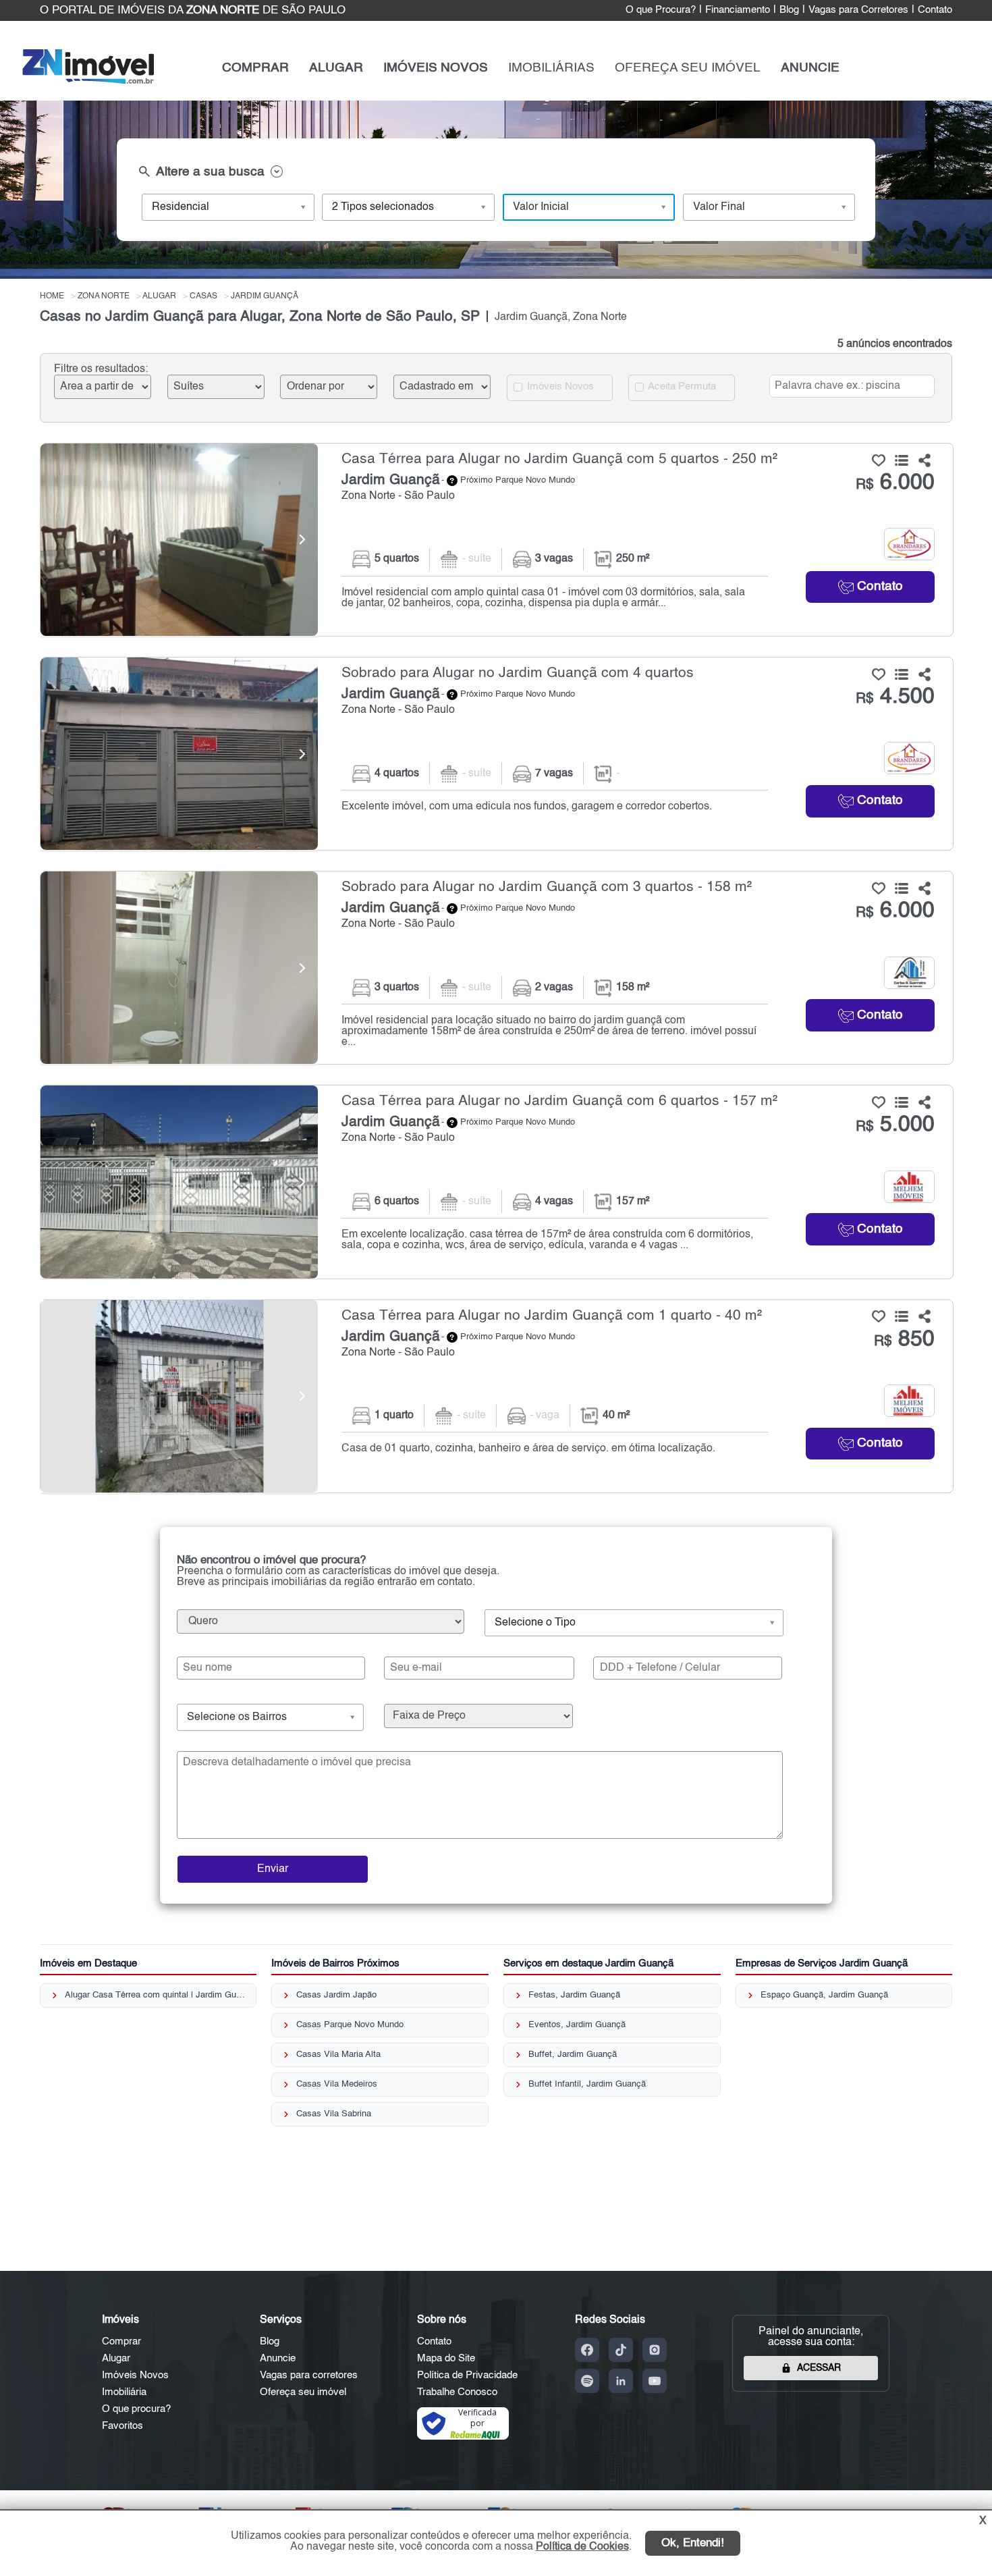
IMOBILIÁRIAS (551, 68)
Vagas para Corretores (858, 10)
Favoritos (122, 2426)
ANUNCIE (810, 68)
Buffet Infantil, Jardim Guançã (587, 2084)
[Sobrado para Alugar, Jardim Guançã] (180, 754)
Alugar (116, 2358)
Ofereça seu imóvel (303, 2392)
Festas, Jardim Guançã (574, 1995)
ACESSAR (819, 2368)
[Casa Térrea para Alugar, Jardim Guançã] (180, 540)
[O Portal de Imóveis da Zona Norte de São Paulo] (88, 81)
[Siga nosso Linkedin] (621, 2381)
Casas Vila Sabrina (334, 2114)
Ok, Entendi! (693, 2543)
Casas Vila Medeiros (337, 2084)
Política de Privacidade (467, 2375)
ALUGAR (336, 68)
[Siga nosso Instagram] (655, 2350)
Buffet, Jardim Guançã (573, 2055)
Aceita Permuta (681, 387)
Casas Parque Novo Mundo (350, 2025)
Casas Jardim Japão (336, 1995)
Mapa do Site (446, 2358)
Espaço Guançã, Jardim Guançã (824, 1995)
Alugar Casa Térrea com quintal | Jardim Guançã (157, 1995)
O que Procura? (661, 10)
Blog (789, 10)
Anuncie (278, 2358)
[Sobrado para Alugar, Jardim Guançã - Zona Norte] (497, 754)
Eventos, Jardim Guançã (577, 2025)
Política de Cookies (582, 2547)
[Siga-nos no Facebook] (587, 2350)
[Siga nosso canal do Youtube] (655, 2381)
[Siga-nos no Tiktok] (621, 2350)
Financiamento (738, 10)
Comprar (121, 2341)
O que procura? (136, 2409)
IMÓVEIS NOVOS (436, 68)
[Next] (301, 539)
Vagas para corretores (309, 2375)
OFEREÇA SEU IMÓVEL (688, 68)
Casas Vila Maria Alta (338, 2055)
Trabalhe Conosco (457, 2392)
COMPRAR (255, 68)
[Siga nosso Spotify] (587, 2381)
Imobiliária (124, 2392)
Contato (935, 10)
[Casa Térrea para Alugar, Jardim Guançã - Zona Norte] (497, 540)
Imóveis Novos (559, 387)
